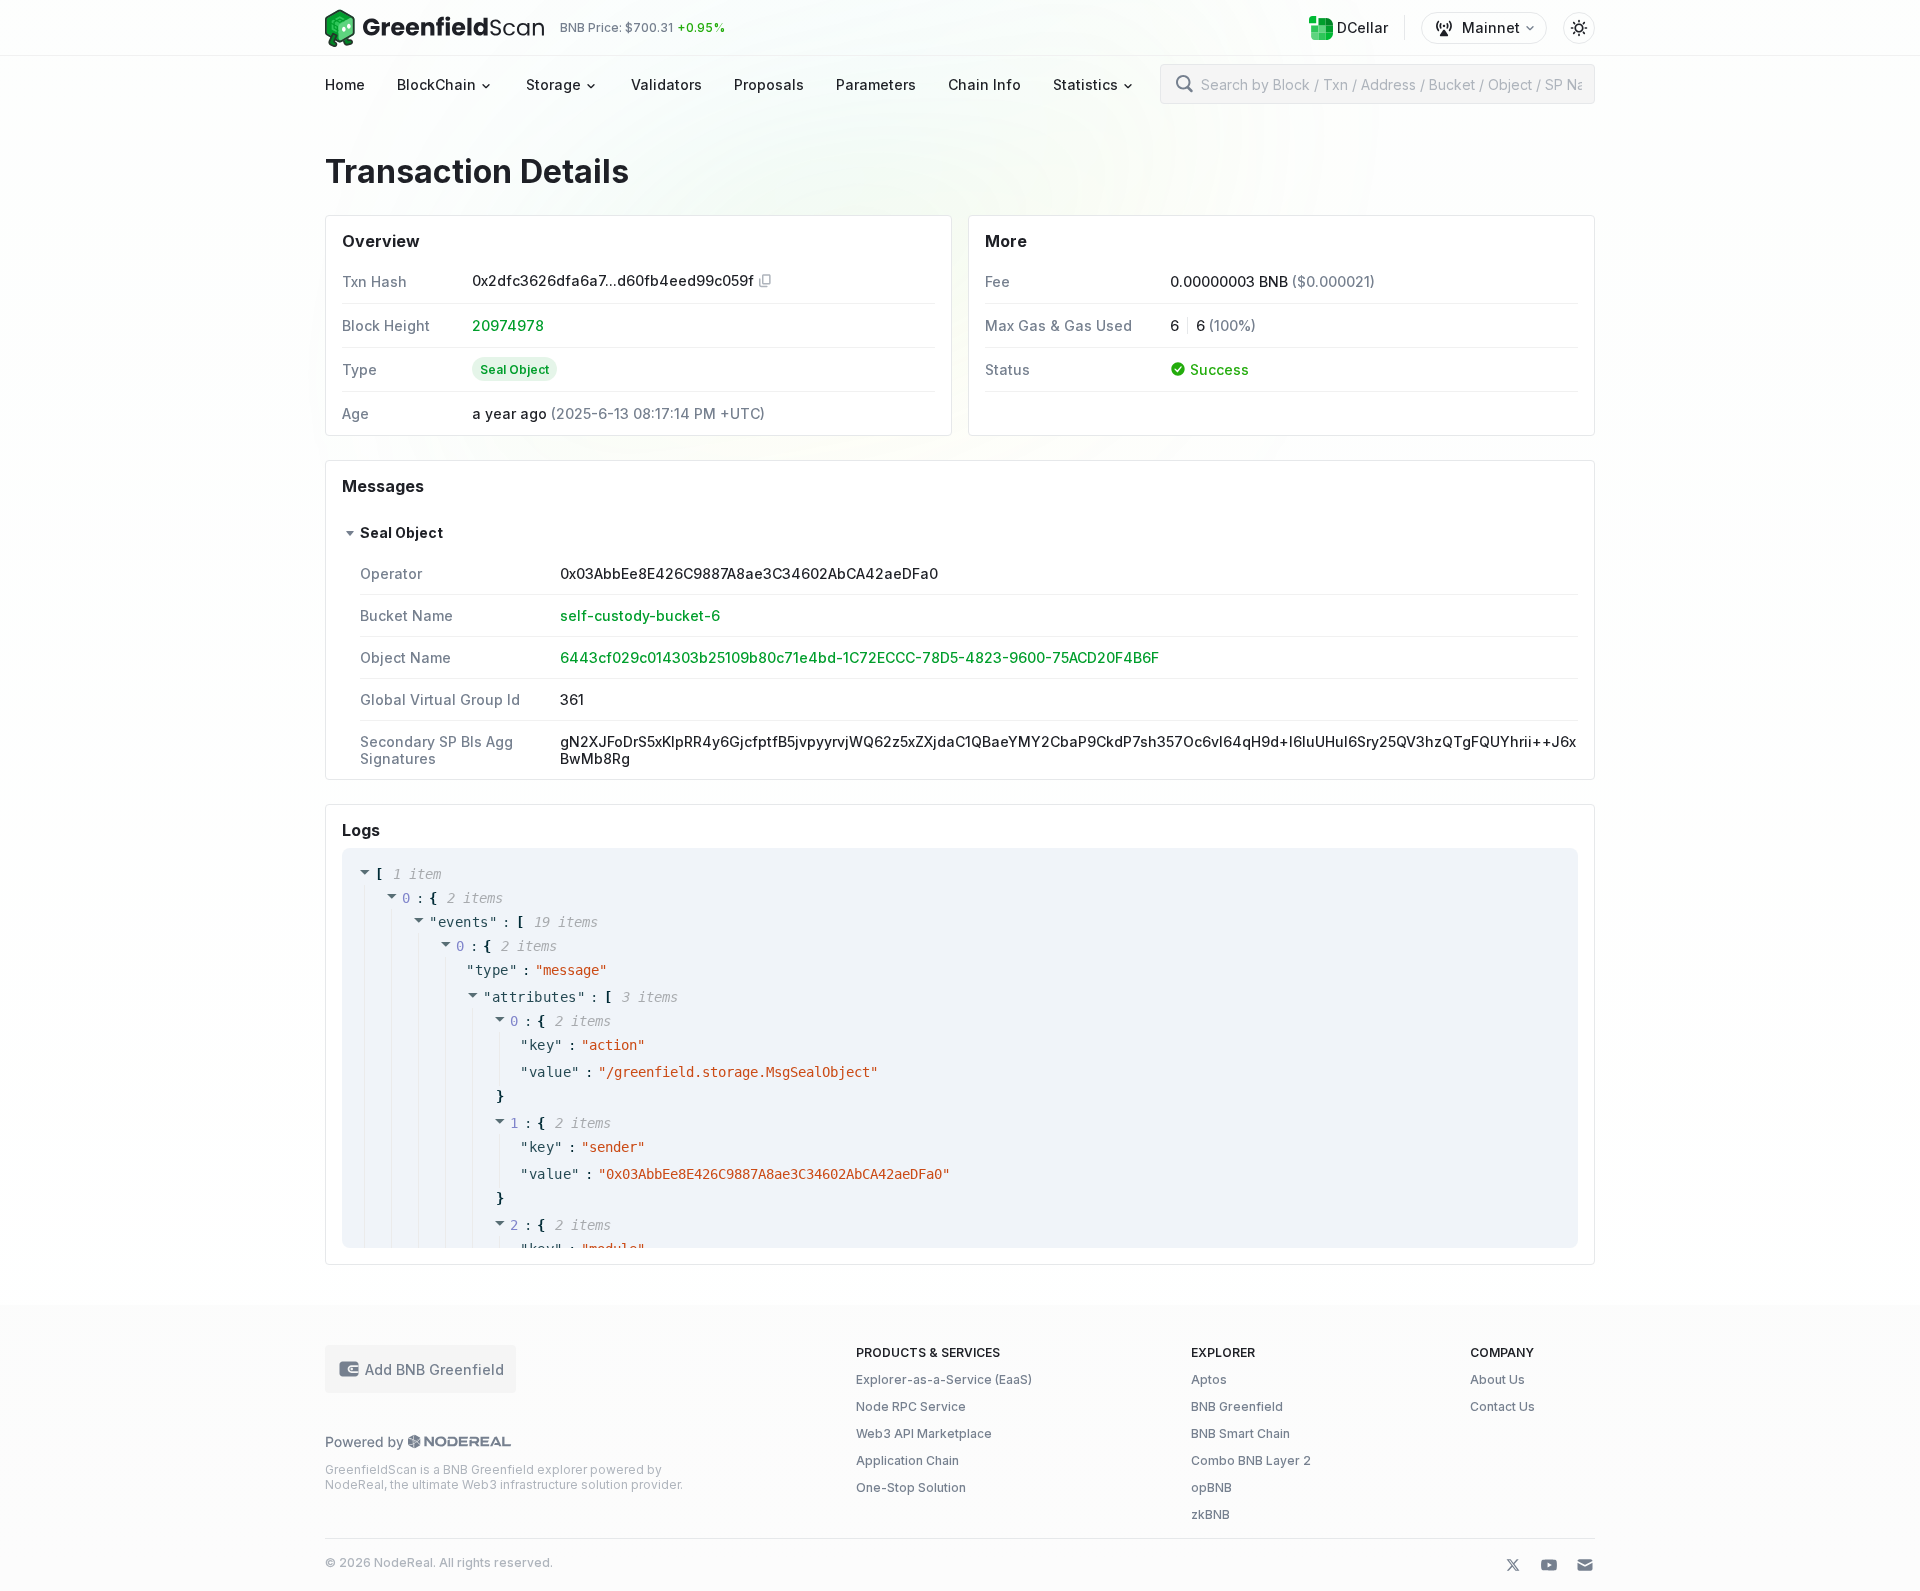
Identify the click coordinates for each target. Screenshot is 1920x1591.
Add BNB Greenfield (434, 1369)
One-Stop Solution (911, 1487)
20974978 (508, 325)
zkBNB (1210, 1514)
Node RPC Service (911, 1406)
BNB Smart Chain (1240, 1433)
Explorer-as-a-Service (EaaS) (944, 1379)
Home (345, 84)
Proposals (769, 84)
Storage (553, 84)
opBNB (1211, 1487)
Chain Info (984, 84)
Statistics (1085, 84)
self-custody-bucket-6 (640, 615)
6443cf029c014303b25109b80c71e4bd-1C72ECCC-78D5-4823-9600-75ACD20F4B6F (859, 657)
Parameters (876, 84)
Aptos (1209, 1379)
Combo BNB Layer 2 (1251, 1460)
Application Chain (907, 1460)
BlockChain (436, 84)
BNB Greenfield (1237, 1406)
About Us (1497, 1379)
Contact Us (1502, 1406)
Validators (666, 84)
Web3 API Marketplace (924, 1433)
